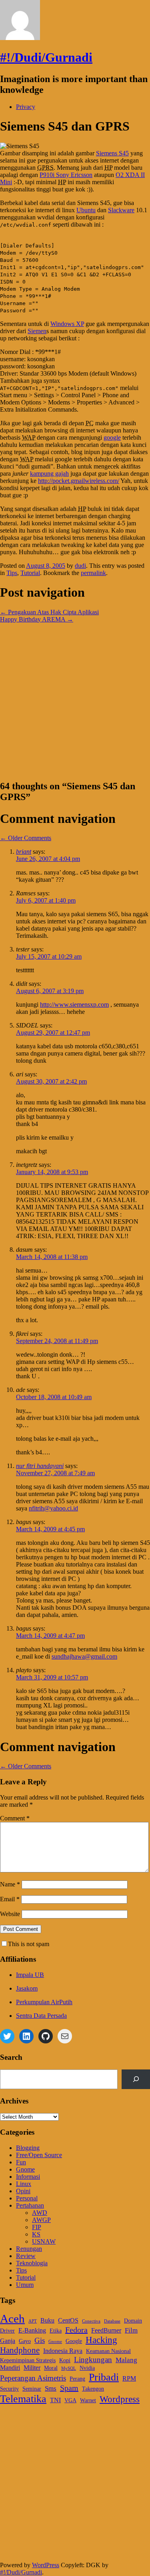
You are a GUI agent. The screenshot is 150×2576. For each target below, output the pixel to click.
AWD (40, 2213)
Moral (51, 2368)
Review (26, 2256)
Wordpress (120, 2399)
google (112, 437)
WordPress (46, 2565)
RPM (129, 2378)
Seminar (32, 2389)
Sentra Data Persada (41, 2016)
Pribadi (104, 2377)
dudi (80, 566)
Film (131, 2330)
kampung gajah (49, 474)
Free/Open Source (39, 2155)
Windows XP (67, 324)
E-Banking (32, 2330)
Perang (77, 2379)
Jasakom (27, 1988)
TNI (55, 2400)
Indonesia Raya (63, 2351)
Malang (126, 2360)
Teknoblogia (32, 2263)
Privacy (26, 107)
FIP (37, 2227)
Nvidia (87, 2368)
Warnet (88, 2400)
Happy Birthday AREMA (37, 619)
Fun (21, 2162)
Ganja (8, 2341)
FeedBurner (106, 2330)
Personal (27, 2198)
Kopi (65, 2360)
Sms (51, 2388)
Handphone (20, 2350)
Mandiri (10, 2368)
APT (33, 2321)
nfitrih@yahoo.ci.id (53, 1508)
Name (10, 1884)
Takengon (93, 2389)
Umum (25, 2285)
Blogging (28, 2148)
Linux (24, 2184)
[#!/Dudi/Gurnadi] (20, 38)
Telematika (23, 2399)
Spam (69, 2388)
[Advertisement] (75, 698)
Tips (12, 573)
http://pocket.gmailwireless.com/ (79, 481)
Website (10, 1914)
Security (9, 2389)
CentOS (68, 2320)
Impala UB (30, 1975)
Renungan (29, 2249)
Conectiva (91, 2321)
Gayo (25, 2341)
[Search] (136, 2079)
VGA (70, 2400)
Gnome (25, 2169)
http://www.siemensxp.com (74, 1004)
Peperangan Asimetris (33, 2378)
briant (24, 852)
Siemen (37, 331)
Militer (32, 2368)
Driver (7, 2331)
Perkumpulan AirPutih (44, 2002)
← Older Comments (26, 838)
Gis (40, 2340)
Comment (15, 1818)
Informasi (28, 2177)
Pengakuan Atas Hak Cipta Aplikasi (49, 612)
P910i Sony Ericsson (66, 175)
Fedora (76, 2330)
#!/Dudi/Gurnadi (46, 57)
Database (112, 2321)
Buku (47, 2320)
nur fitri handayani (40, 1466)
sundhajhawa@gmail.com (84, 1656)
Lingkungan (93, 2360)
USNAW (44, 2241)
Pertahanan (30, 2205)
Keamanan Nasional (108, 2351)
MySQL (69, 2368)
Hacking (101, 2340)
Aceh (12, 2319)
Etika (56, 2331)
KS (36, 2234)
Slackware (121, 210)
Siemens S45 (112, 153)
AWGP (41, 2220)
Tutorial (30, 573)
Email (10, 1899)
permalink (93, 573)
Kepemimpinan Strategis (28, 2360)
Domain (133, 2321)
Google (74, 2341)
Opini (23, 2191)
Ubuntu (86, 210)
